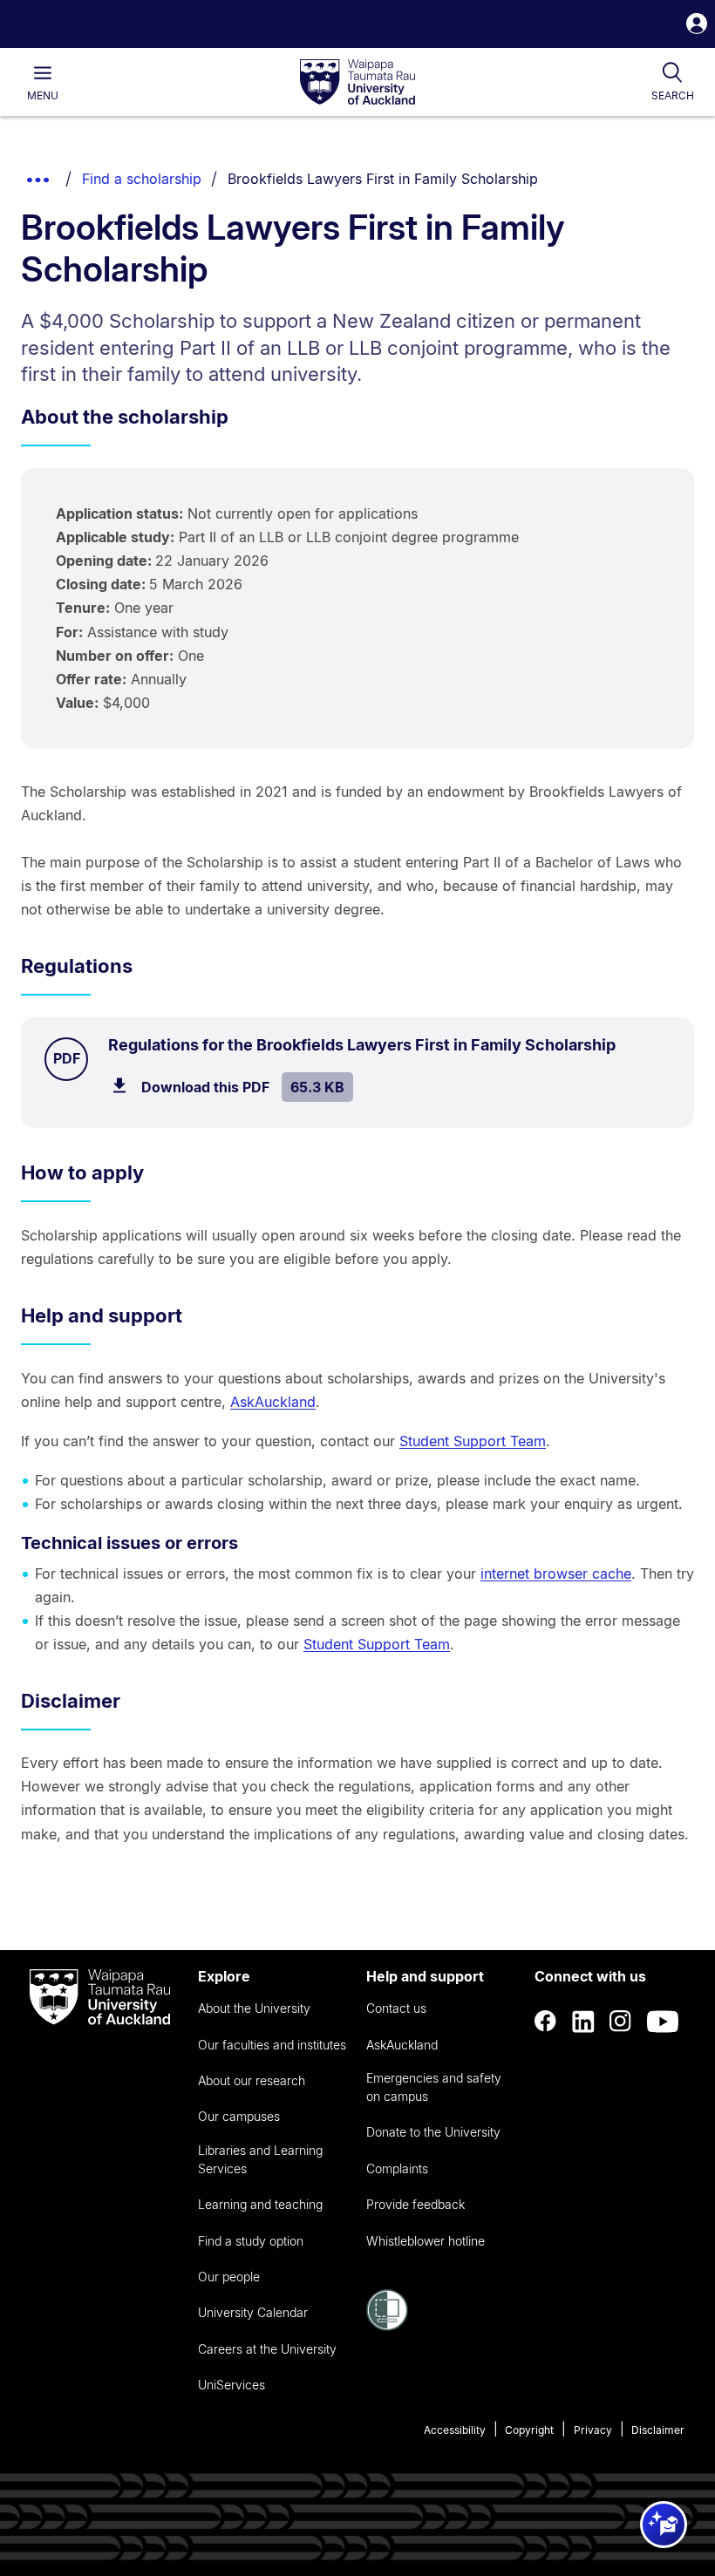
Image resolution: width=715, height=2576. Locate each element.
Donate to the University (433, 2132)
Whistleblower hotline (426, 2241)
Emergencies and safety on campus (434, 2087)
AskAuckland (273, 1402)
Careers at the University (267, 2349)
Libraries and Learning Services (260, 2159)
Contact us (396, 2008)
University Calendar (253, 2312)
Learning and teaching (260, 2204)
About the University (254, 2008)
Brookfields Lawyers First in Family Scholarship (383, 179)
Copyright (529, 2430)
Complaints (397, 2168)
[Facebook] (546, 2022)
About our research (252, 2080)
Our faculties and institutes (272, 2045)
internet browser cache (556, 1573)
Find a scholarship (142, 179)
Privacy (593, 2430)
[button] (697, 26)
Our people (229, 2277)
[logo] (357, 83)
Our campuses (239, 2116)
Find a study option (251, 2241)
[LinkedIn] (583, 2022)
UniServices (232, 2385)
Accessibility (455, 2430)
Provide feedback (415, 2204)
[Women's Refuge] (387, 2326)
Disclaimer (658, 2430)
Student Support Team (473, 1441)
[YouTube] (663, 2022)
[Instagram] (621, 2022)
